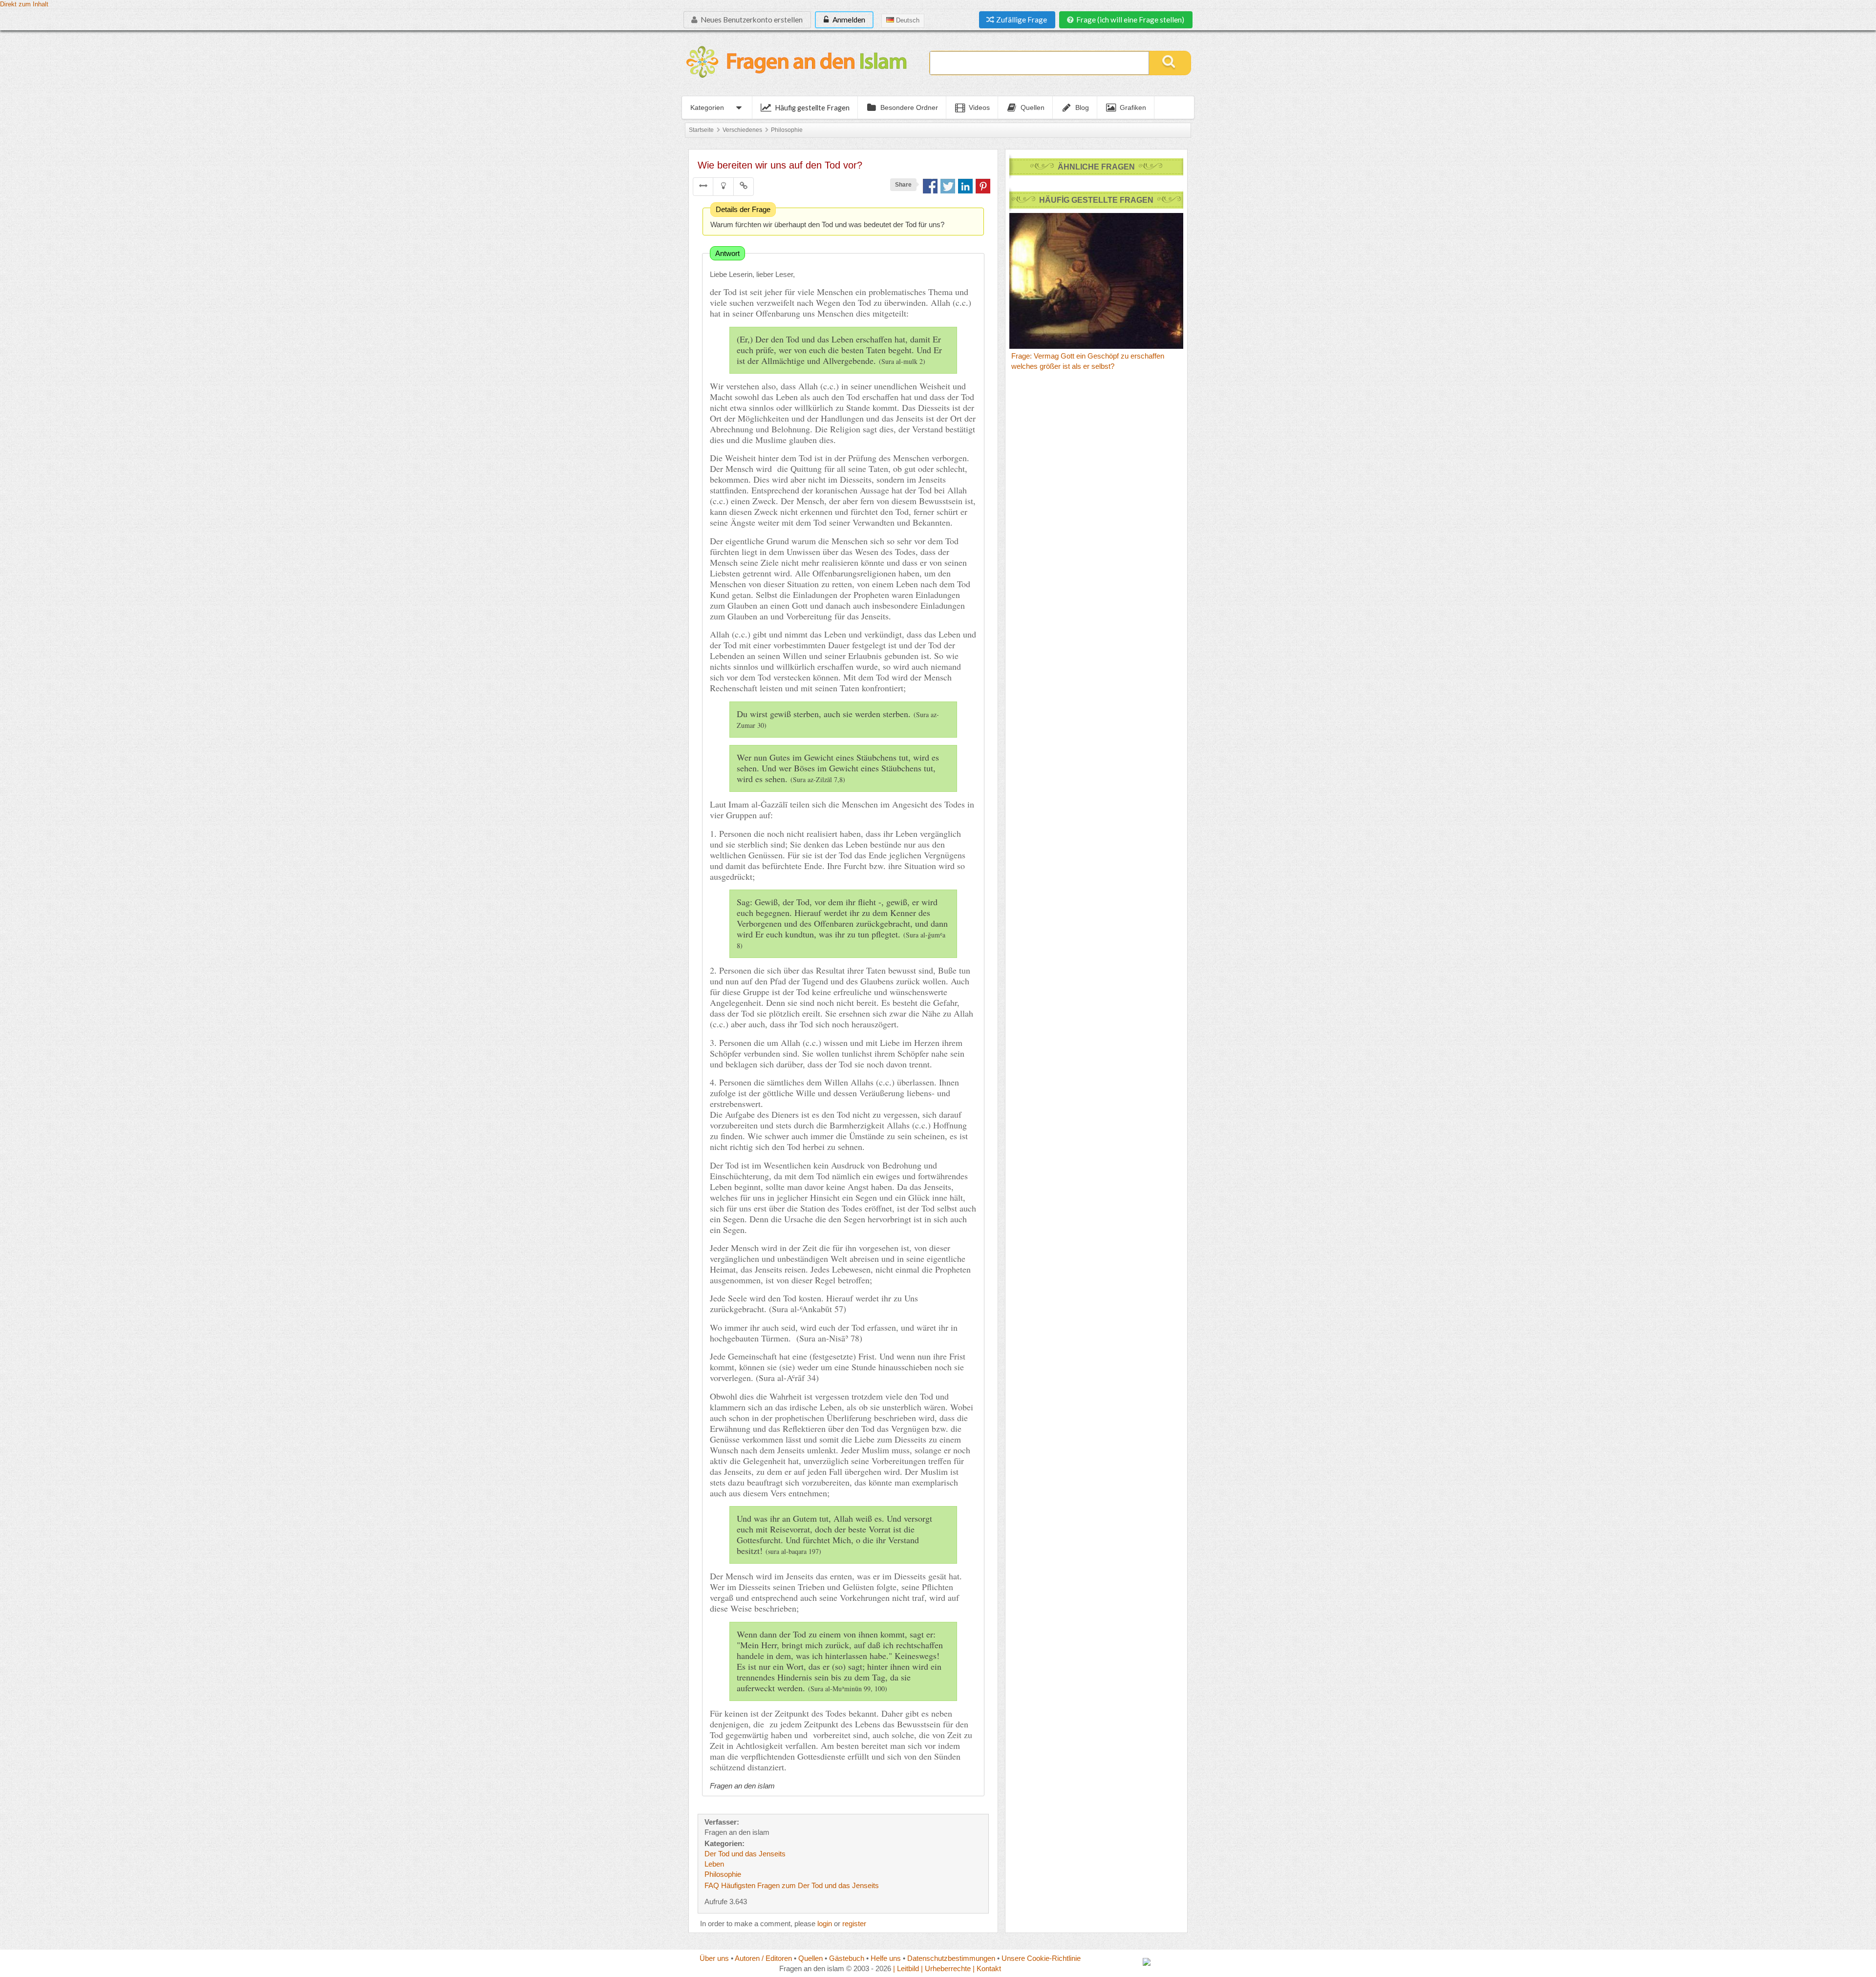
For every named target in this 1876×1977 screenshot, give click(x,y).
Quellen (810, 1958)
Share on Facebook (930, 186)
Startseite (701, 130)
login (825, 1924)
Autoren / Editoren (763, 1958)
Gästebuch (847, 1958)
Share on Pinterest (983, 186)
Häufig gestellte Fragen (812, 107)
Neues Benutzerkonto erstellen (751, 20)
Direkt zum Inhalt (24, 4)
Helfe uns (886, 1958)
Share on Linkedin (965, 186)
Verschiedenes (742, 130)
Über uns (714, 1958)
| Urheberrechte (946, 1968)
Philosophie (787, 130)
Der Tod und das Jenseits (745, 1854)
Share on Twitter (948, 186)
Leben (714, 1864)
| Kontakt (987, 1968)
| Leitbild (906, 1968)
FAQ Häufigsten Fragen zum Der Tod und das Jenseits (792, 1885)
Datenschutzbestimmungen (951, 1958)
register (854, 1924)
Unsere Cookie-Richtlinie (1041, 1958)
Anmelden (848, 20)
